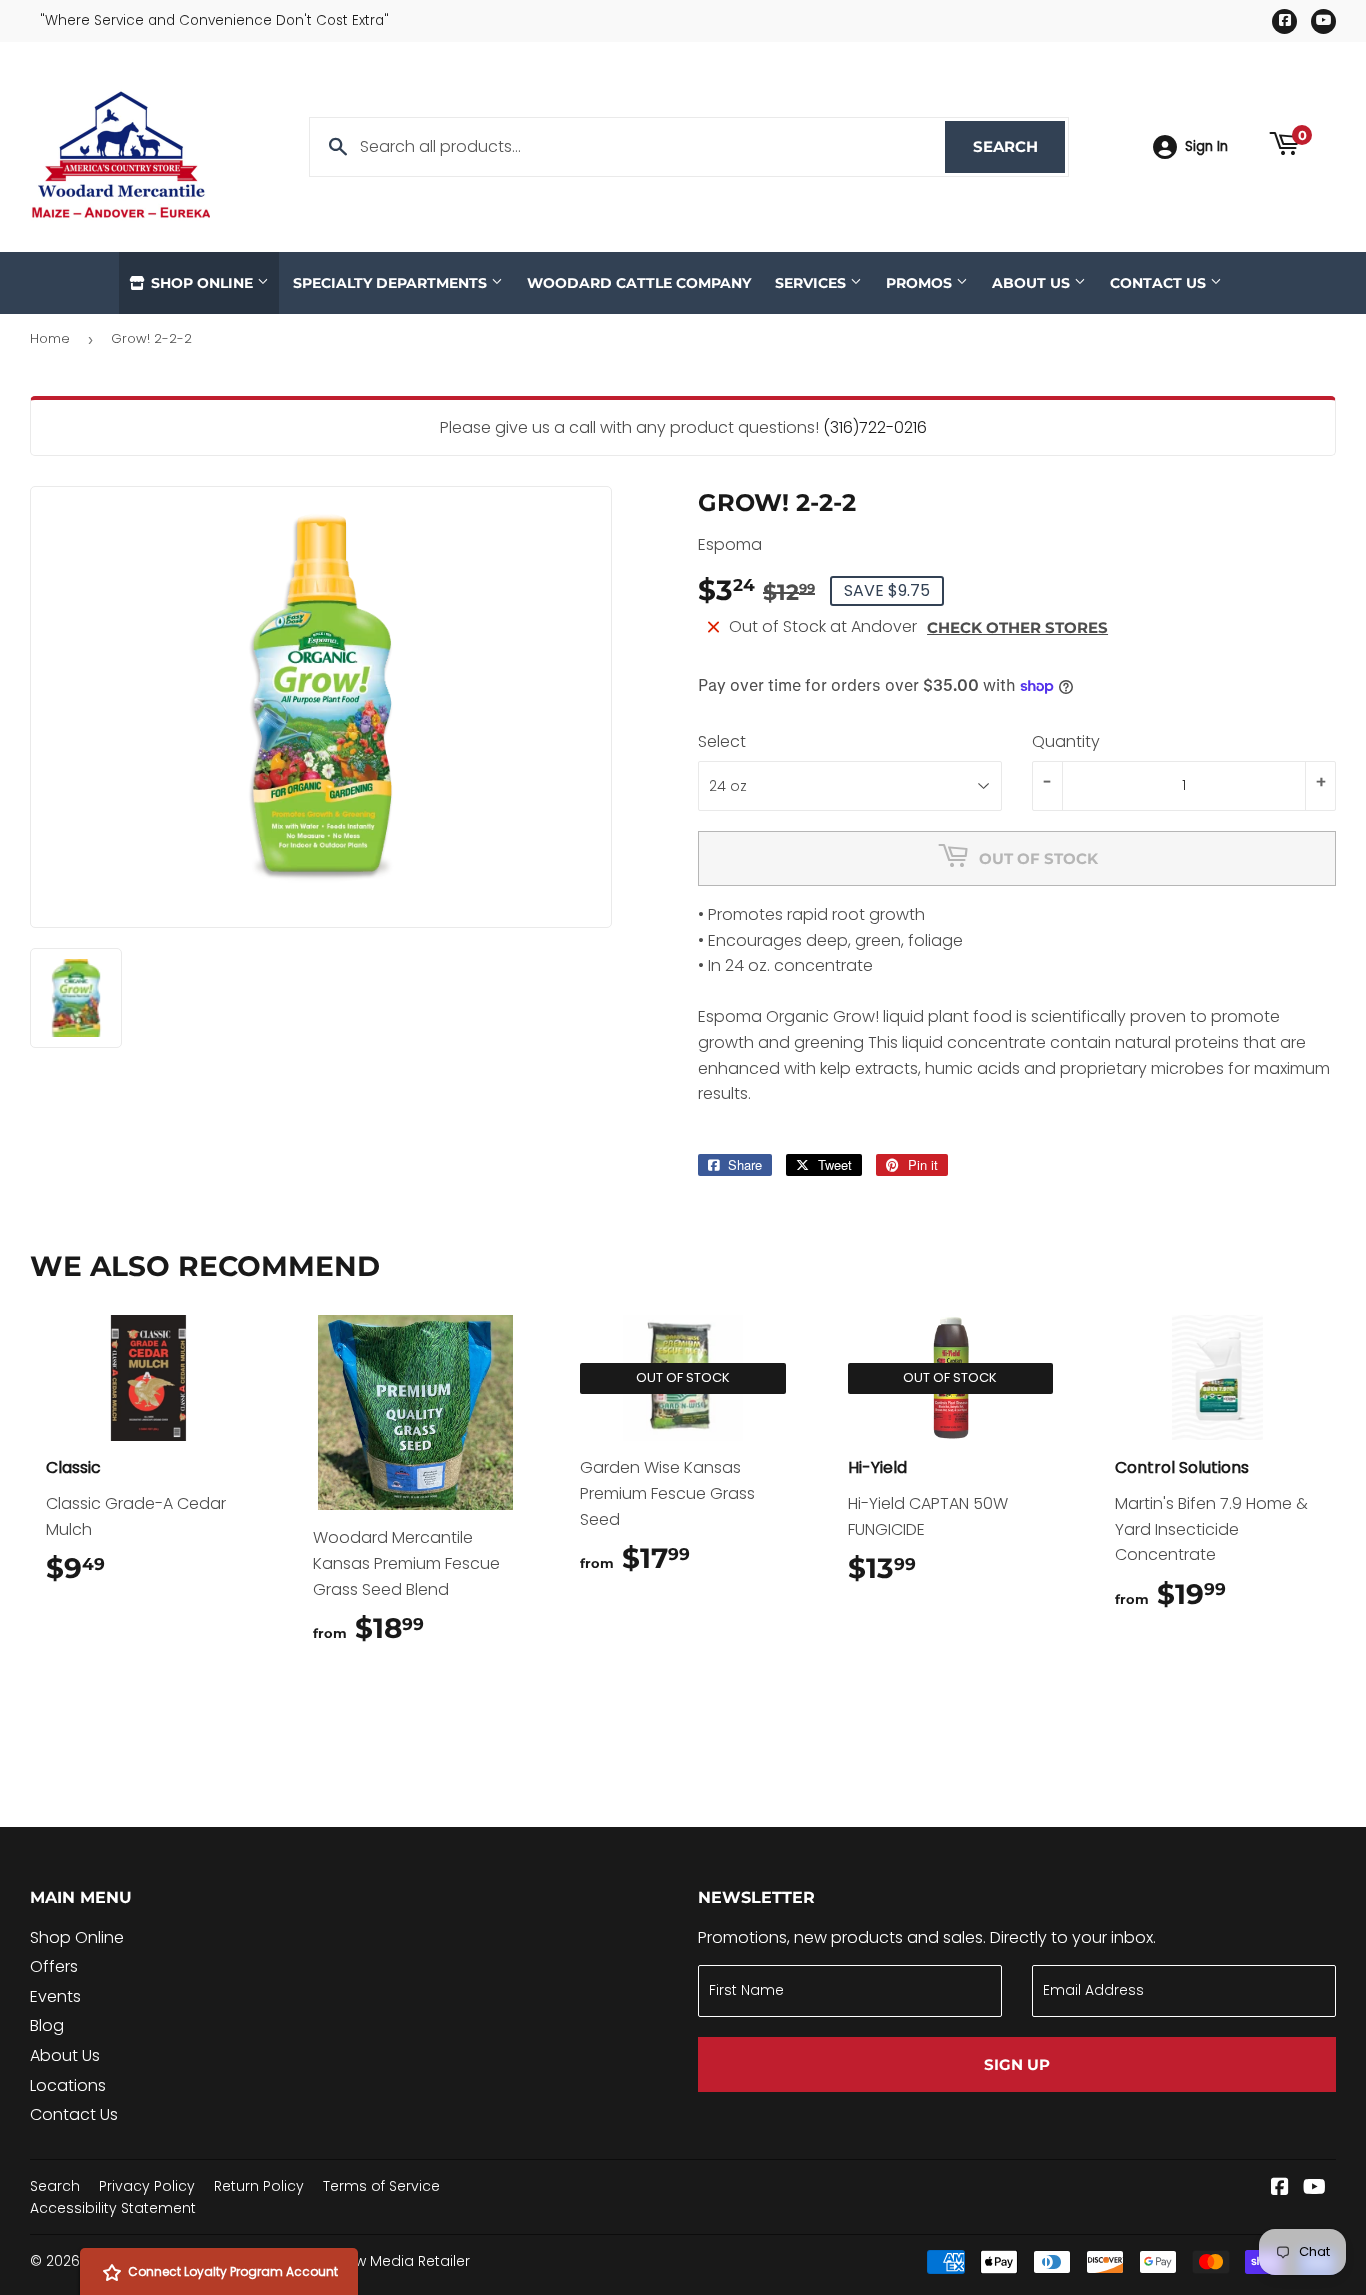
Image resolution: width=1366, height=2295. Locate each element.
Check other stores (1017, 627)
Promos (921, 283)
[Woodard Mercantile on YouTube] (1314, 2188)
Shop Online (202, 283)
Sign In (1206, 146)
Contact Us (1160, 283)
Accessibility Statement (113, 2208)
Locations (68, 2085)
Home (50, 338)
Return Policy (259, 2186)
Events (55, 1996)
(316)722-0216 (875, 427)
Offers (54, 1966)
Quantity (1066, 741)
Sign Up (1017, 2064)
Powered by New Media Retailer (359, 2261)
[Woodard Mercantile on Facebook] (1280, 2188)
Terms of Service (381, 2186)
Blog (47, 2025)
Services (812, 283)
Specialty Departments (392, 283)
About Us (1033, 283)
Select (722, 741)
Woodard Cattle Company (639, 283)
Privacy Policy (147, 2186)
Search (1019, 146)
